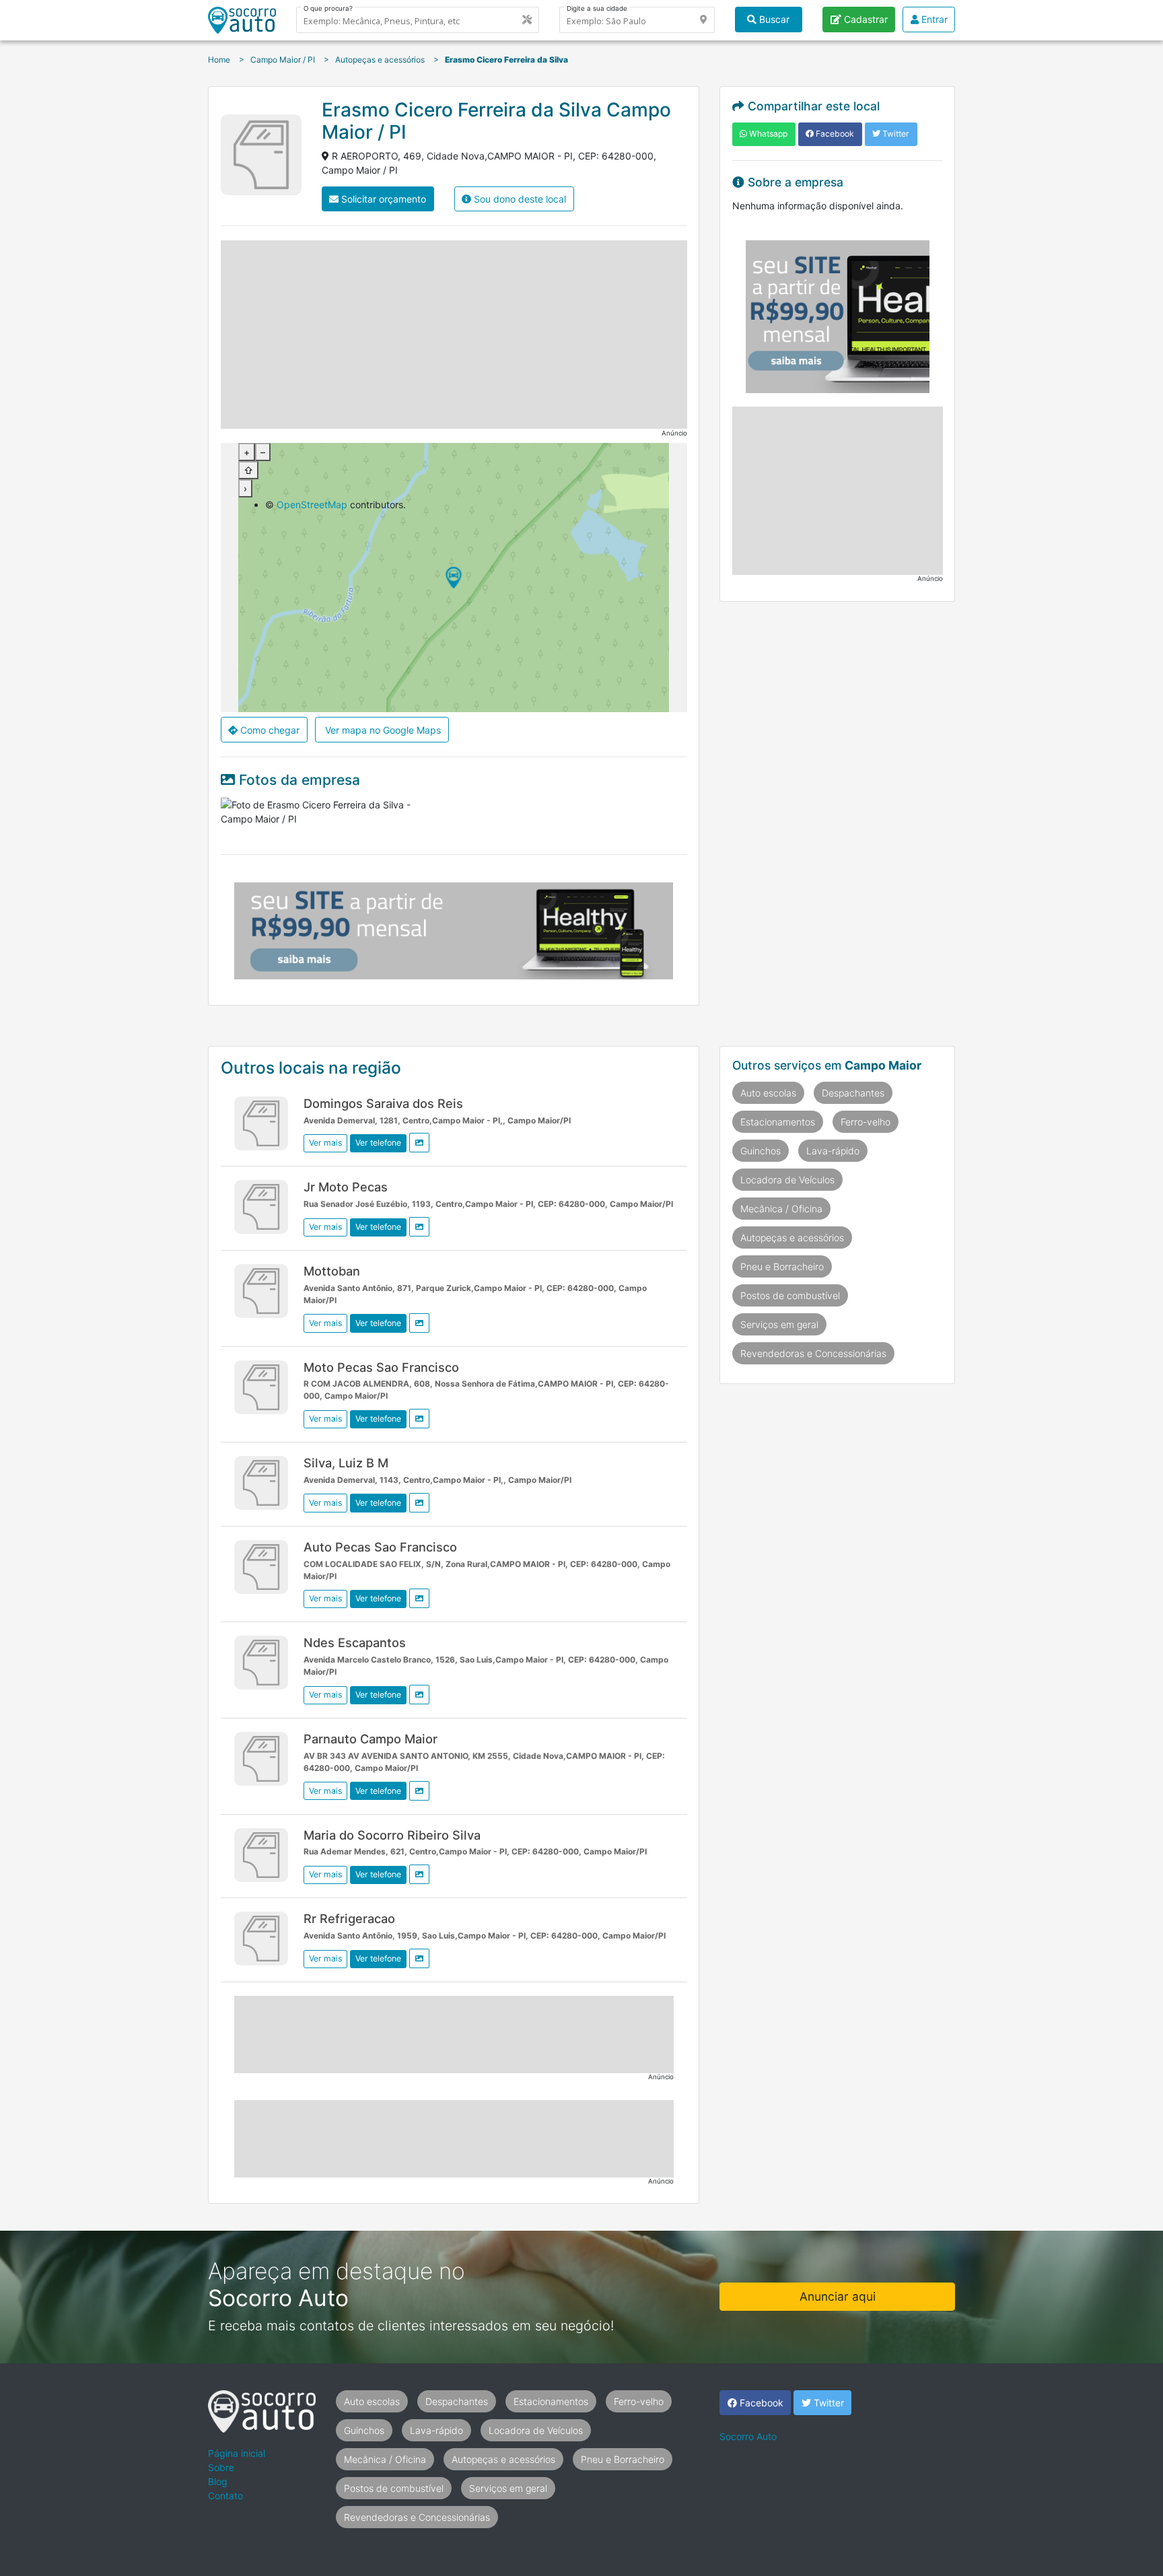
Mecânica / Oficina (781, 1209)
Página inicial (237, 2453)
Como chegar (269, 730)
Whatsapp (767, 134)
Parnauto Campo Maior (371, 1739)
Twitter (895, 134)
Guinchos (761, 1151)
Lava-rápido (833, 1151)
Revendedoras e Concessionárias (813, 1353)
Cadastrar (865, 19)
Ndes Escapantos (355, 1642)
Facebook (834, 134)
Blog (218, 2481)
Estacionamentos (778, 1122)
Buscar (773, 19)
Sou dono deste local (519, 199)
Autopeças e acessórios (792, 1238)
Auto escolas (768, 1093)
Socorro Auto (748, 2436)
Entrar (933, 19)
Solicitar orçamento (382, 199)
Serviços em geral (779, 1324)
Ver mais (325, 1143)
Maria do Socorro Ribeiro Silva (392, 1835)
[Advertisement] (454, 335)
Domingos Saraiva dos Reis (383, 1103)
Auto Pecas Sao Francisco (380, 1547)
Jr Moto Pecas (346, 1187)
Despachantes (853, 1093)
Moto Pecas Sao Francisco (381, 1367)
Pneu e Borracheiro (782, 1266)
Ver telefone (378, 1143)
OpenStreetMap (312, 504)
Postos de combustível (790, 1295)
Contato (225, 2496)
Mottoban (332, 1271)
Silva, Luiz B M (346, 1463)
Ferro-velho (866, 1122)
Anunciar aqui (838, 2296)
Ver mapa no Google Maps (382, 730)
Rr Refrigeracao (349, 1918)
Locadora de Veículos (787, 1180)
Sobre (221, 2467)
